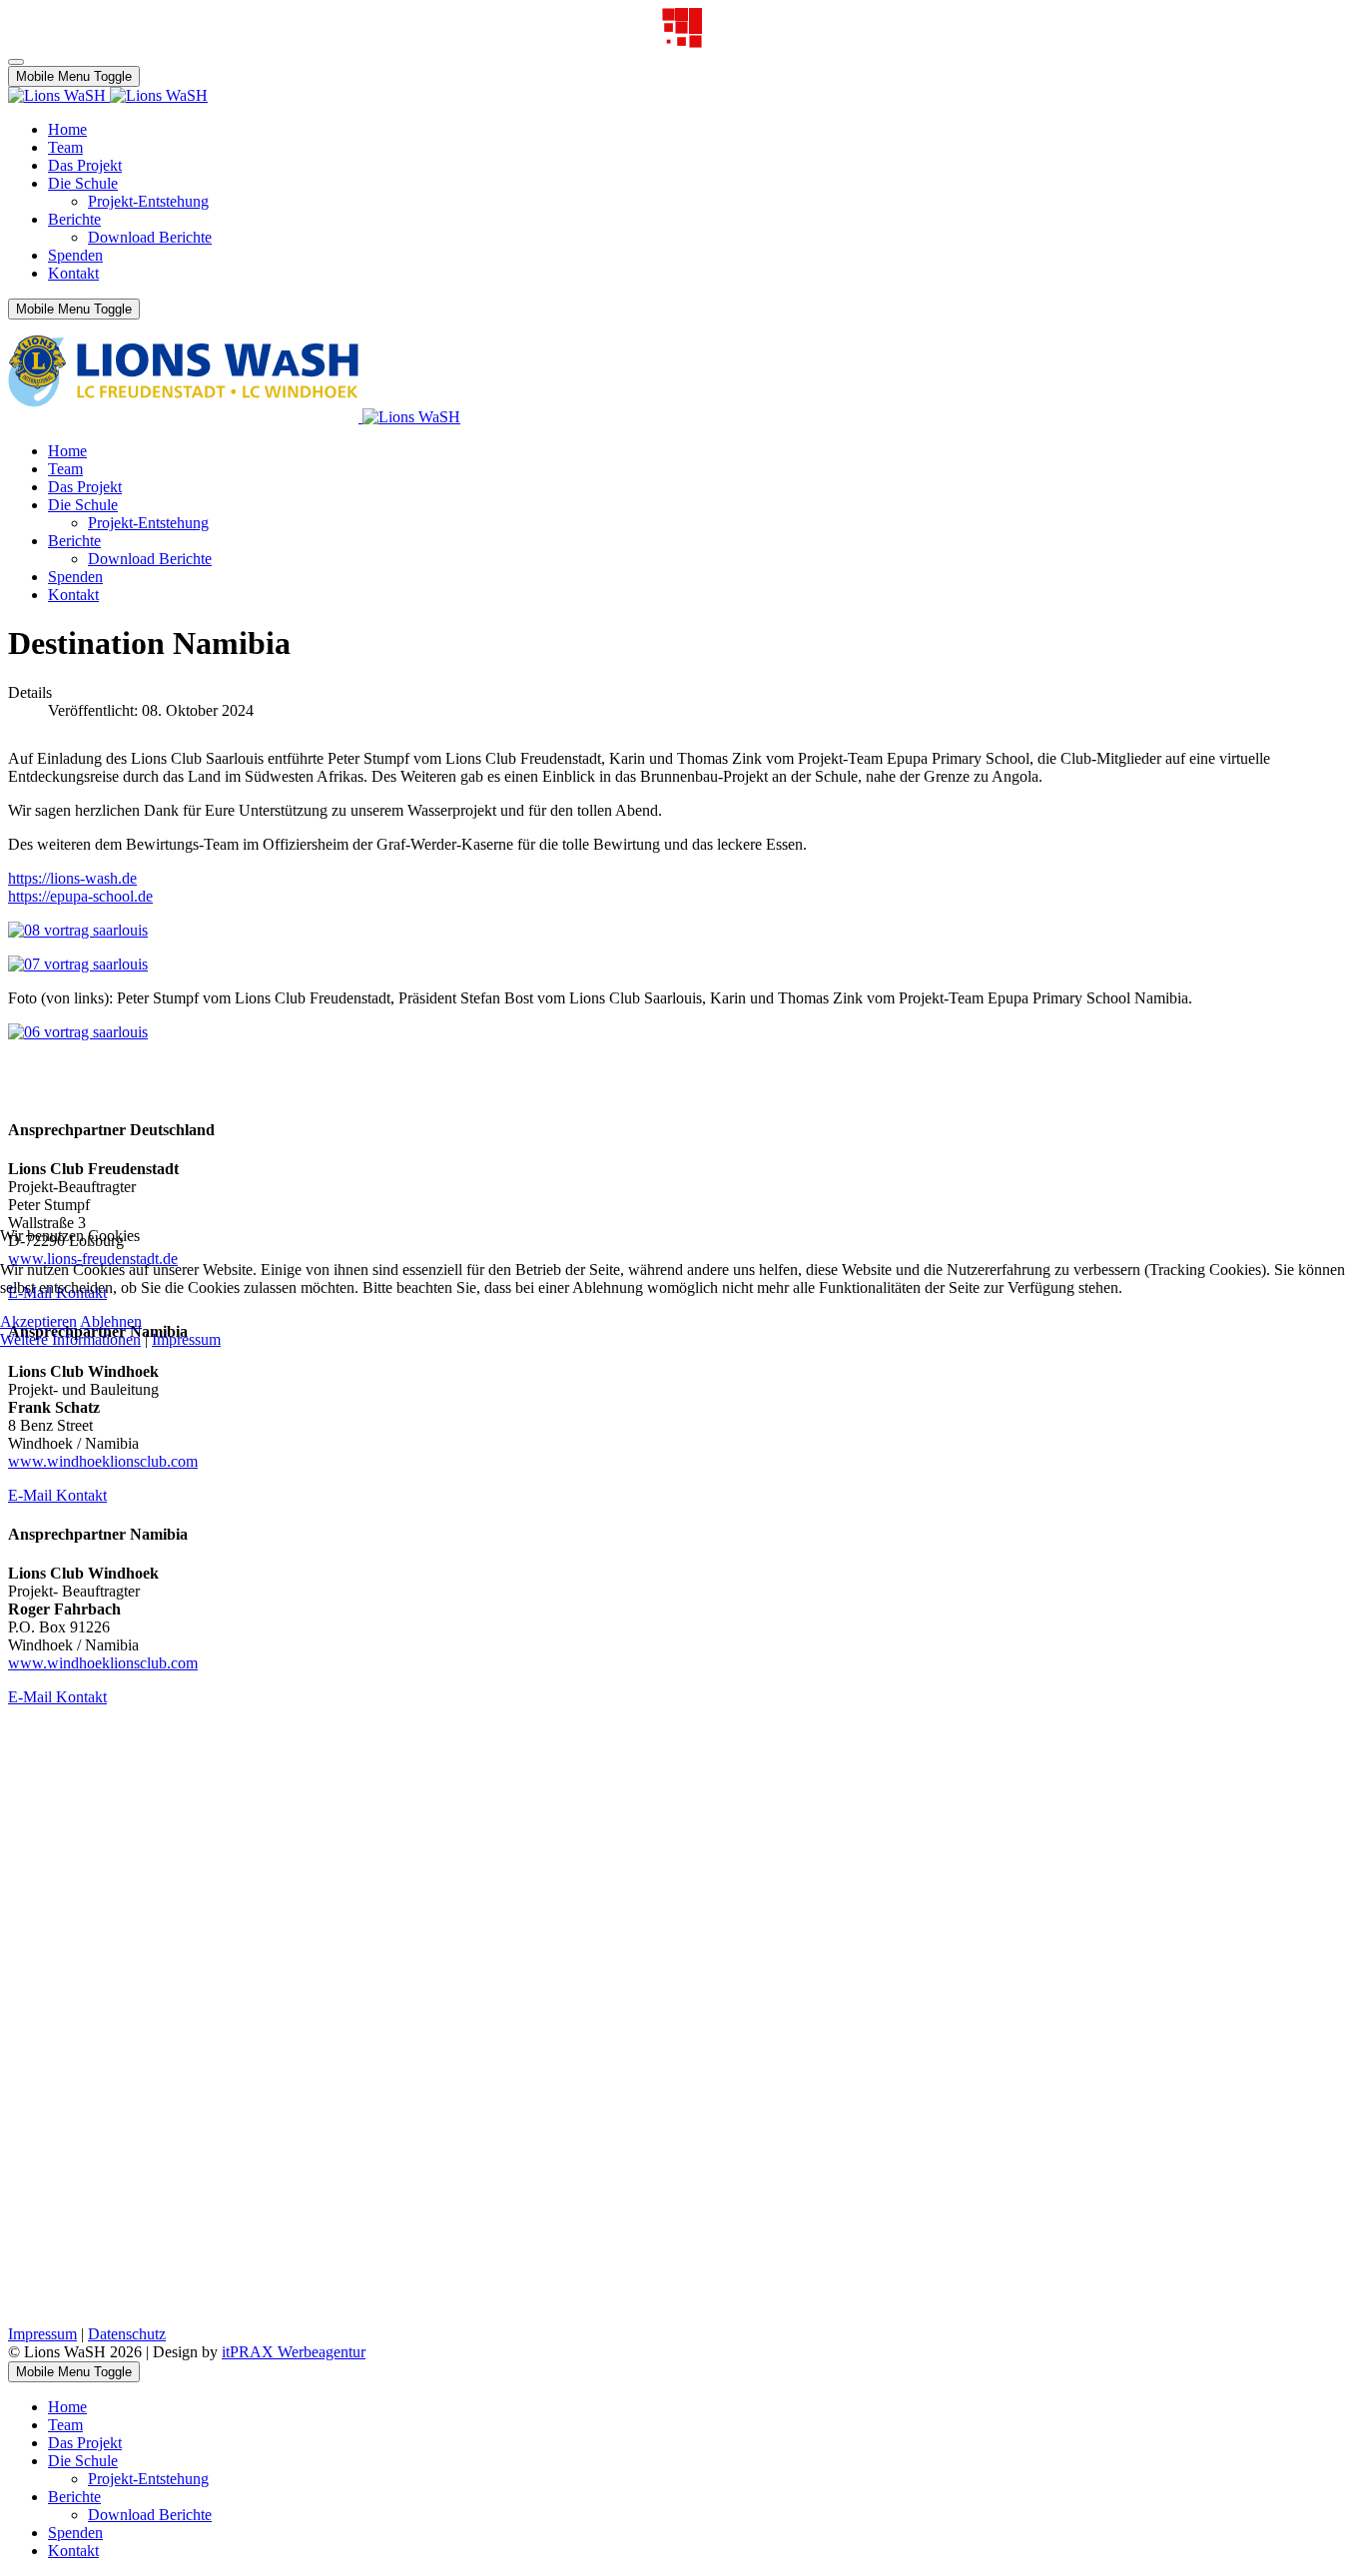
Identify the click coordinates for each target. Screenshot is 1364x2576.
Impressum (186, 1339)
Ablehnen (111, 1321)
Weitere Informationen (70, 1339)
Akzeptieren (38, 1321)
